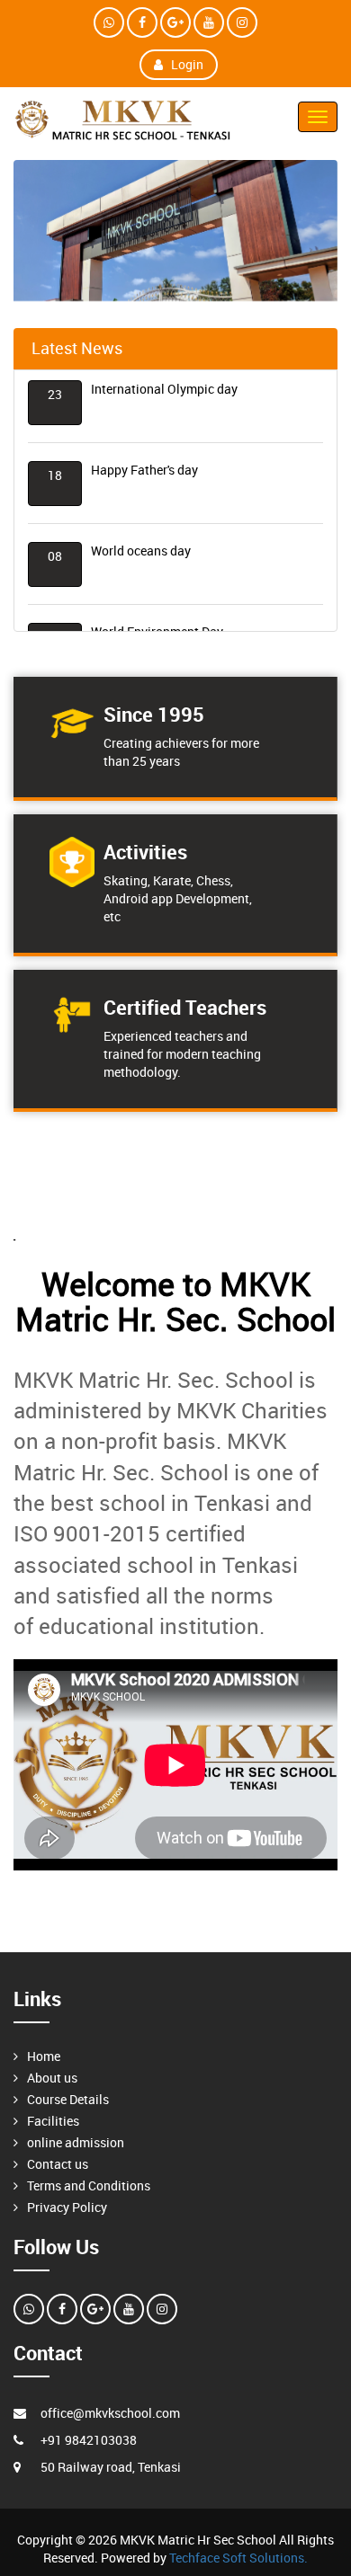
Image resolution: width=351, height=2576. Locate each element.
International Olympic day (164, 382)
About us (52, 2078)
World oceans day (141, 544)
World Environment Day (157, 625)
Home (44, 2056)
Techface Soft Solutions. (238, 2558)
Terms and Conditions (89, 2185)
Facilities (53, 2121)
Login (187, 64)
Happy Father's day (144, 463)
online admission (76, 2142)
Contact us (58, 2164)
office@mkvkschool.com (110, 2413)
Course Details (68, 2099)
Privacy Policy (67, 2207)
